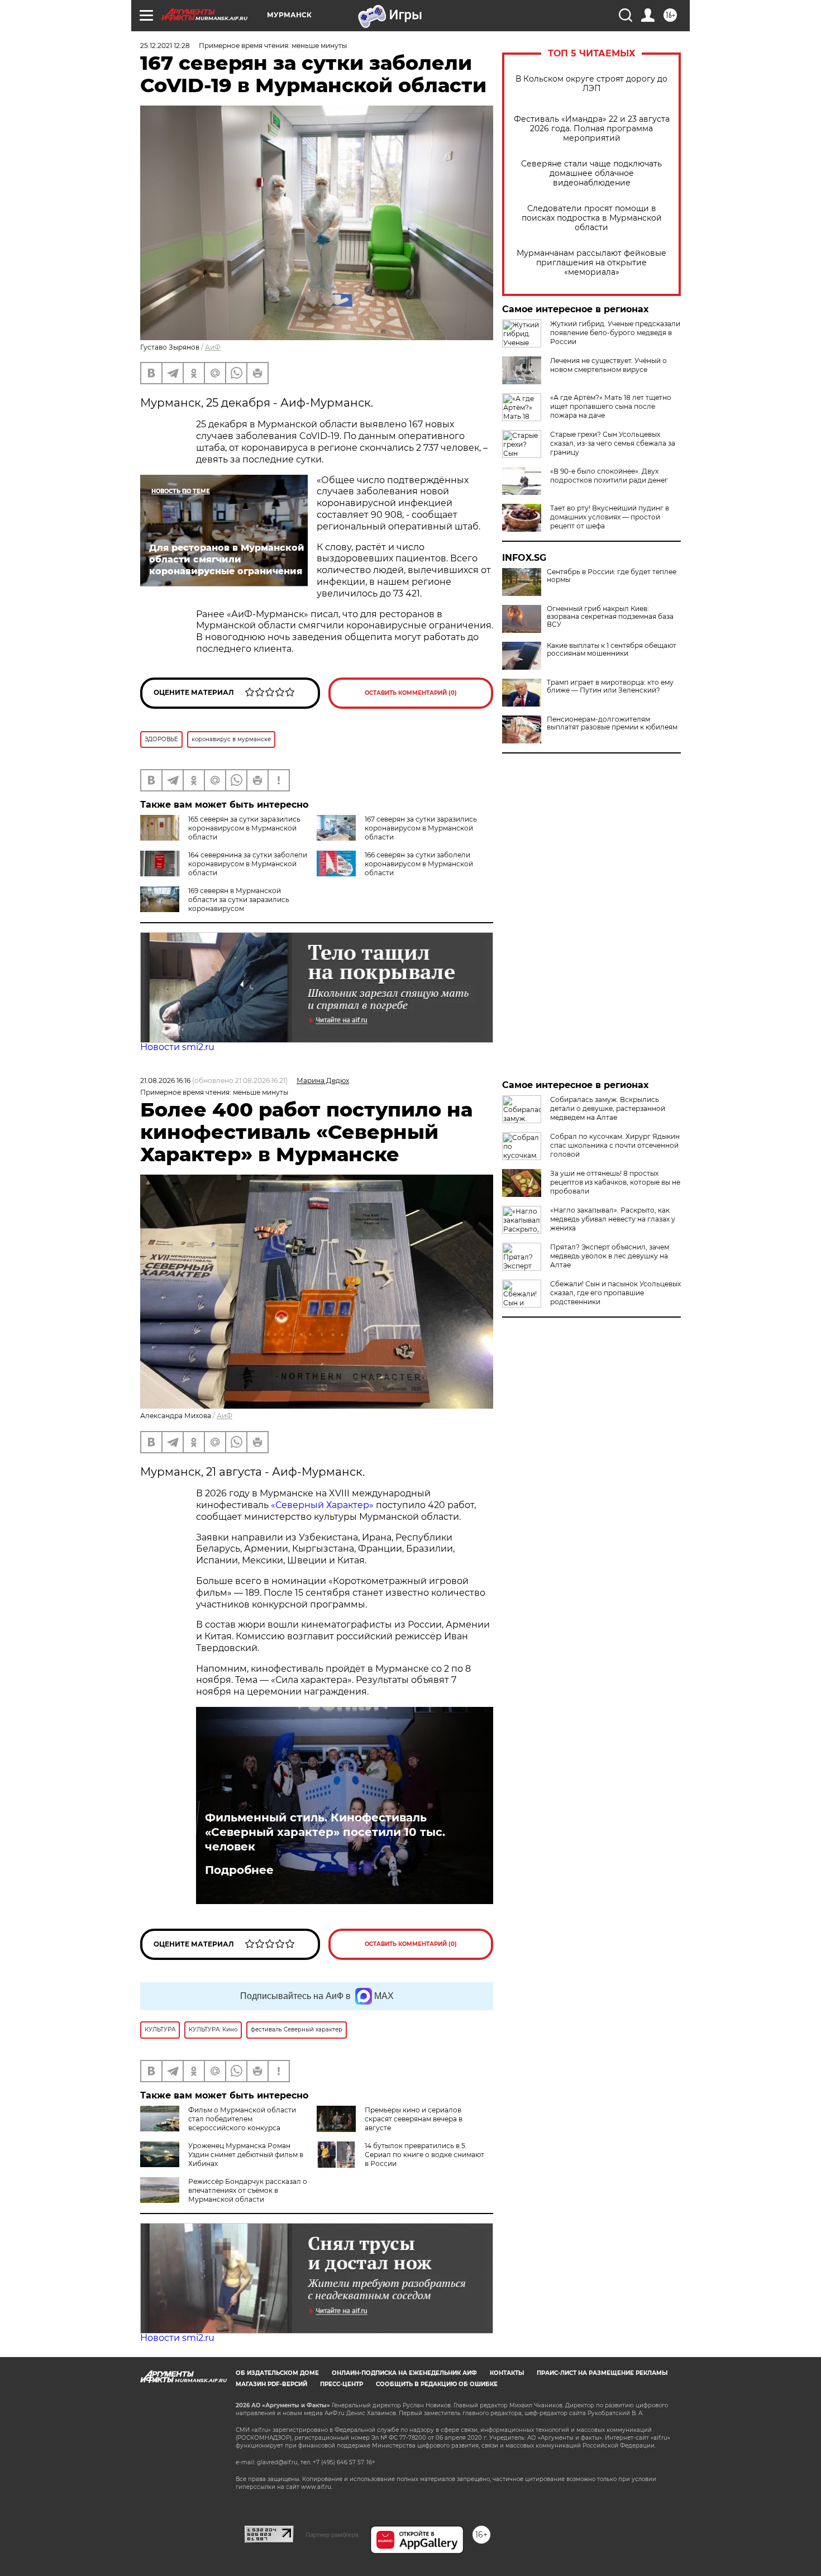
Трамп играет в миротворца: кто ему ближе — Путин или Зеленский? (610, 686)
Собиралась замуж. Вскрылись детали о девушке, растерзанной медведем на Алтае (608, 1108)
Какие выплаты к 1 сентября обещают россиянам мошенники (612, 650)
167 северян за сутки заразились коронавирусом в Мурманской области (421, 828)
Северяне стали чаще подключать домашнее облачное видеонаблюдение (591, 173)
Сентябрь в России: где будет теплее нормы (612, 576)
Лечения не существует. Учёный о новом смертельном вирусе (608, 365)
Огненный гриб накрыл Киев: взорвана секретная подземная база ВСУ (610, 617)
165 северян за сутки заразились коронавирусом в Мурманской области (244, 828)
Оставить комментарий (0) (411, 693)
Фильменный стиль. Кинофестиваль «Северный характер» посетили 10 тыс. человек (325, 1832)
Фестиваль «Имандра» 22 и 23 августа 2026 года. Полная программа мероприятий (592, 129)
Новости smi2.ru (177, 1047)
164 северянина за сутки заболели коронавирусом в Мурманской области (248, 864)
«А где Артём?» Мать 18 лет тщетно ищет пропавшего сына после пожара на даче (611, 406)
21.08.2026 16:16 (165, 1081)
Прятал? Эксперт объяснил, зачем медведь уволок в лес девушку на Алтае (610, 1256)
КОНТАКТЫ (507, 2373)
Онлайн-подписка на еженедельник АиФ (404, 2373)
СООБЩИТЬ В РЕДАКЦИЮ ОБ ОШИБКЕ (437, 2384)
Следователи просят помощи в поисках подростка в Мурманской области (592, 218)
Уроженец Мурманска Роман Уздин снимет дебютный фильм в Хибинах (246, 2155)
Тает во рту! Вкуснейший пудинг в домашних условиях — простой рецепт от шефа (610, 517)
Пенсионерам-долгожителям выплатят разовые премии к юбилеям (612, 723)
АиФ (213, 347)
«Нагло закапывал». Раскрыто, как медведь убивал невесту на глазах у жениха (613, 1219)
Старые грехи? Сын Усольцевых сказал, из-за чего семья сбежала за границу (613, 443)
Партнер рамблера (332, 2535)
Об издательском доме (277, 2373)
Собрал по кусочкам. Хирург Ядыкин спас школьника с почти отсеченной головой (615, 1145)
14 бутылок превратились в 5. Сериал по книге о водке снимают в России (424, 2155)
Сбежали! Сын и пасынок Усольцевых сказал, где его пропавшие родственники (615, 1293)
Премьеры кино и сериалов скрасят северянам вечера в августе (414, 2119)
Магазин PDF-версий (271, 2384)
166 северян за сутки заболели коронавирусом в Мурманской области (419, 864)
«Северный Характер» (323, 1505)
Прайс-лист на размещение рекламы (602, 2373)
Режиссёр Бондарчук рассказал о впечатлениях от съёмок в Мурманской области (248, 2190)
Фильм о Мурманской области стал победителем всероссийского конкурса (242, 2119)
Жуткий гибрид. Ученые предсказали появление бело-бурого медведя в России (615, 333)
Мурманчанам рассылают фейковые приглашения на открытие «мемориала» (591, 263)
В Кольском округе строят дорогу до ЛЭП (591, 84)
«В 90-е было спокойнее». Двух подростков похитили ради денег (609, 476)
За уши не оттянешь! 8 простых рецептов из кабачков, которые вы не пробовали (615, 1182)
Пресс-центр (342, 2384)
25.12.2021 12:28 (165, 46)
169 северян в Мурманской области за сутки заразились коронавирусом (239, 900)
